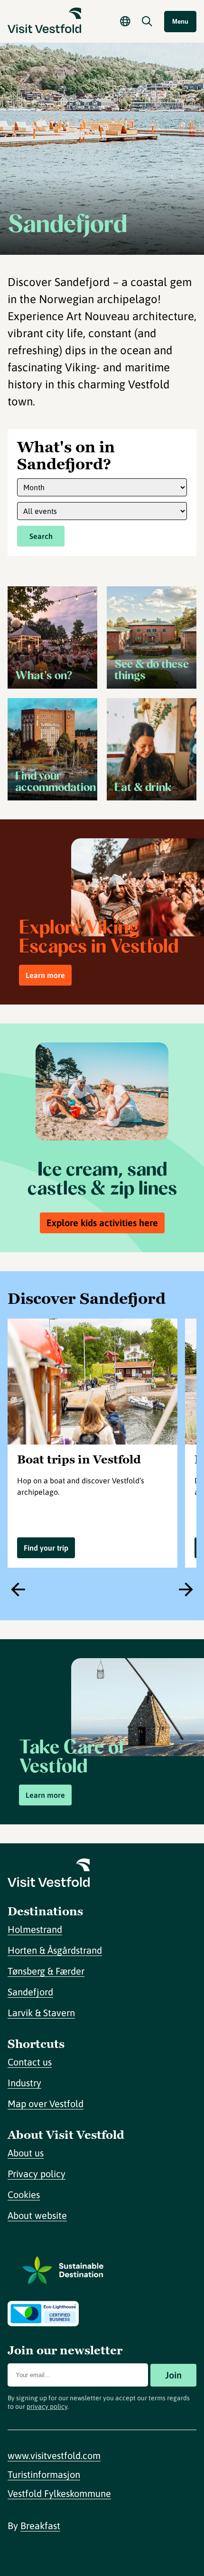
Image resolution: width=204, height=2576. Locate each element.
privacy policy (47, 2406)
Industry (24, 2083)
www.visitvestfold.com (54, 2455)
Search (41, 536)
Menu (180, 22)
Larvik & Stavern (41, 2013)
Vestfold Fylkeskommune (59, 2493)
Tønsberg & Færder (46, 1971)
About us (26, 2153)
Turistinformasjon (44, 2474)
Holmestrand (35, 1929)
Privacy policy (37, 2174)
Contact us (30, 2062)
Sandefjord (30, 1992)
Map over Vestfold (46, 2104)
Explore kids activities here (102, 1223)
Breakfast (40, 2526)
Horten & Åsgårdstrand (55, 1950)
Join (173, 2375)
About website (37, 2215)
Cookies (24, 2195)
